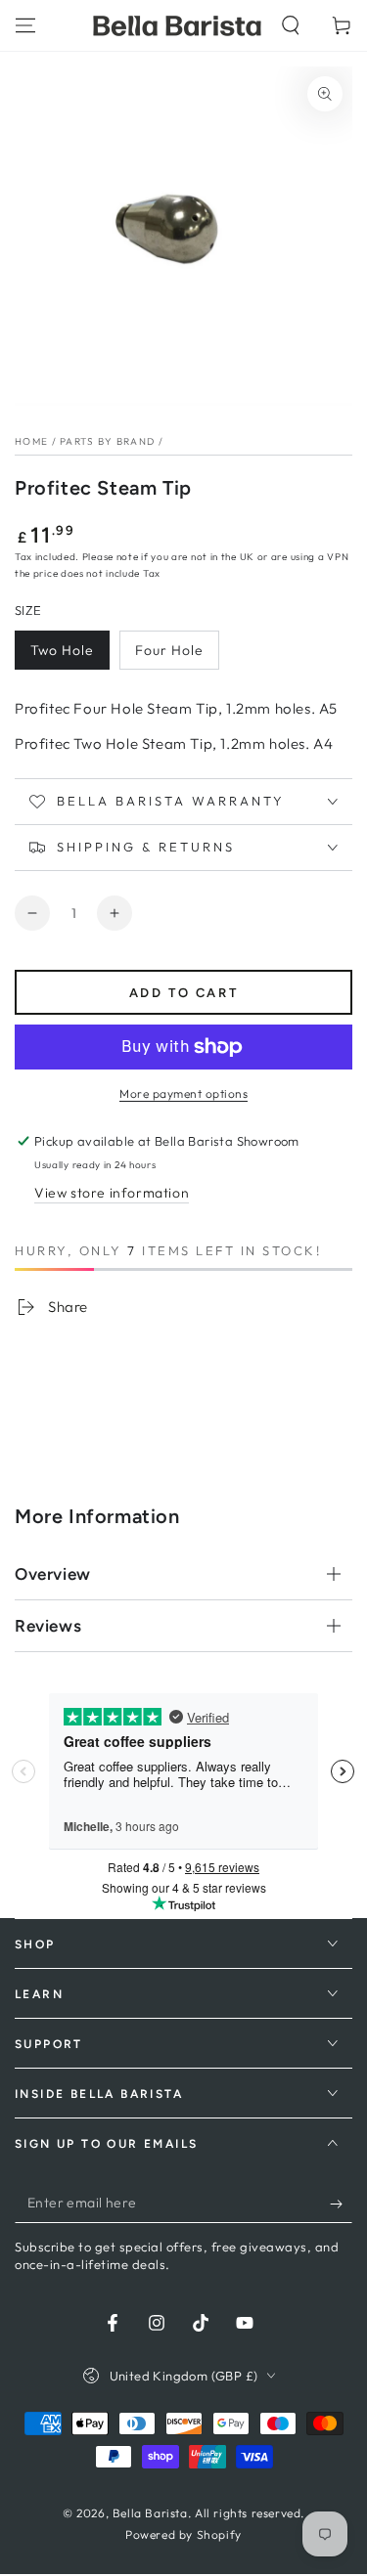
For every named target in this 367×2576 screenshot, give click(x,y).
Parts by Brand (107, 441)
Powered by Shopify (183, 2534)
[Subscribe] (341, 2204)
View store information (112, 1193)
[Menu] (25, 25)
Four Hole (169, 650)
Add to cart (184, 993)
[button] (291, 25)
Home (31, 441)
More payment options (183, 1093)
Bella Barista (150, 2513)
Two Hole (62, 650)
